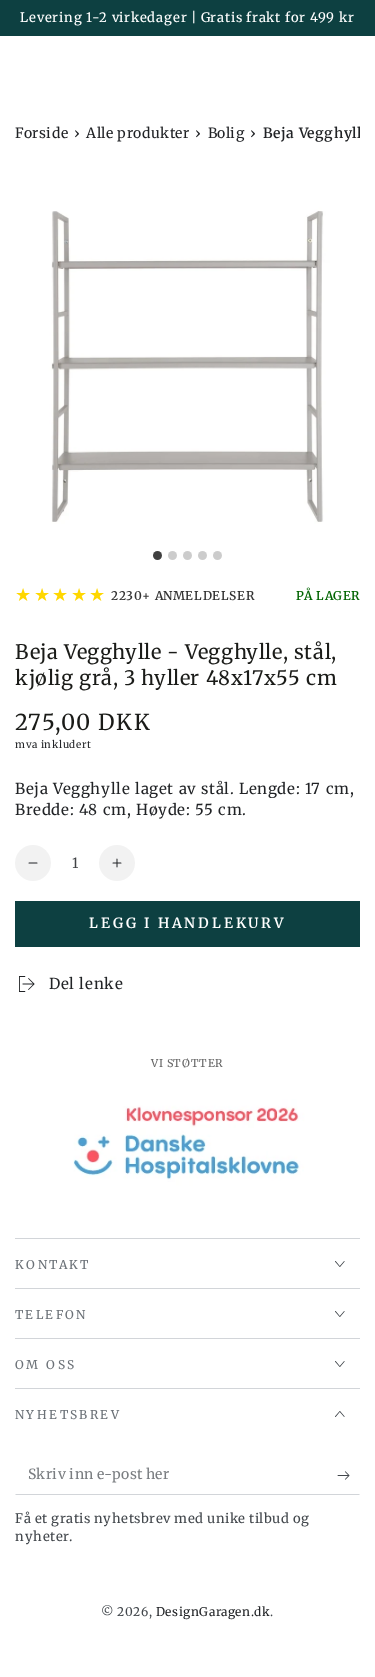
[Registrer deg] (348, 1475)
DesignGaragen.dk (213, 1611)
